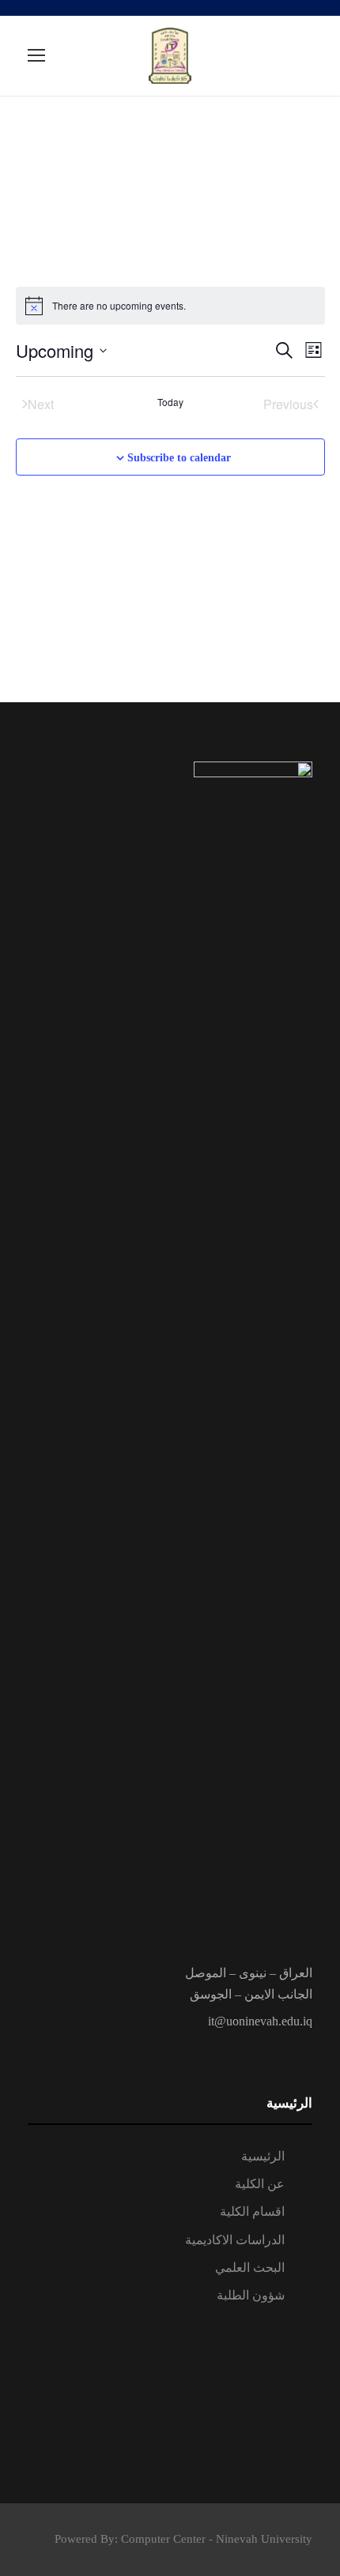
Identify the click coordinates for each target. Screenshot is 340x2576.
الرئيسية (263, 2156)
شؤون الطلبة (251, 2295)
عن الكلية (260, 2184)
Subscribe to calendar (179, 458)
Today (170, 402)
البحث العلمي (250, 2268)
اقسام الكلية (252, 2211)
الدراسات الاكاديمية (235, 2240)
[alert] (170, 306)
